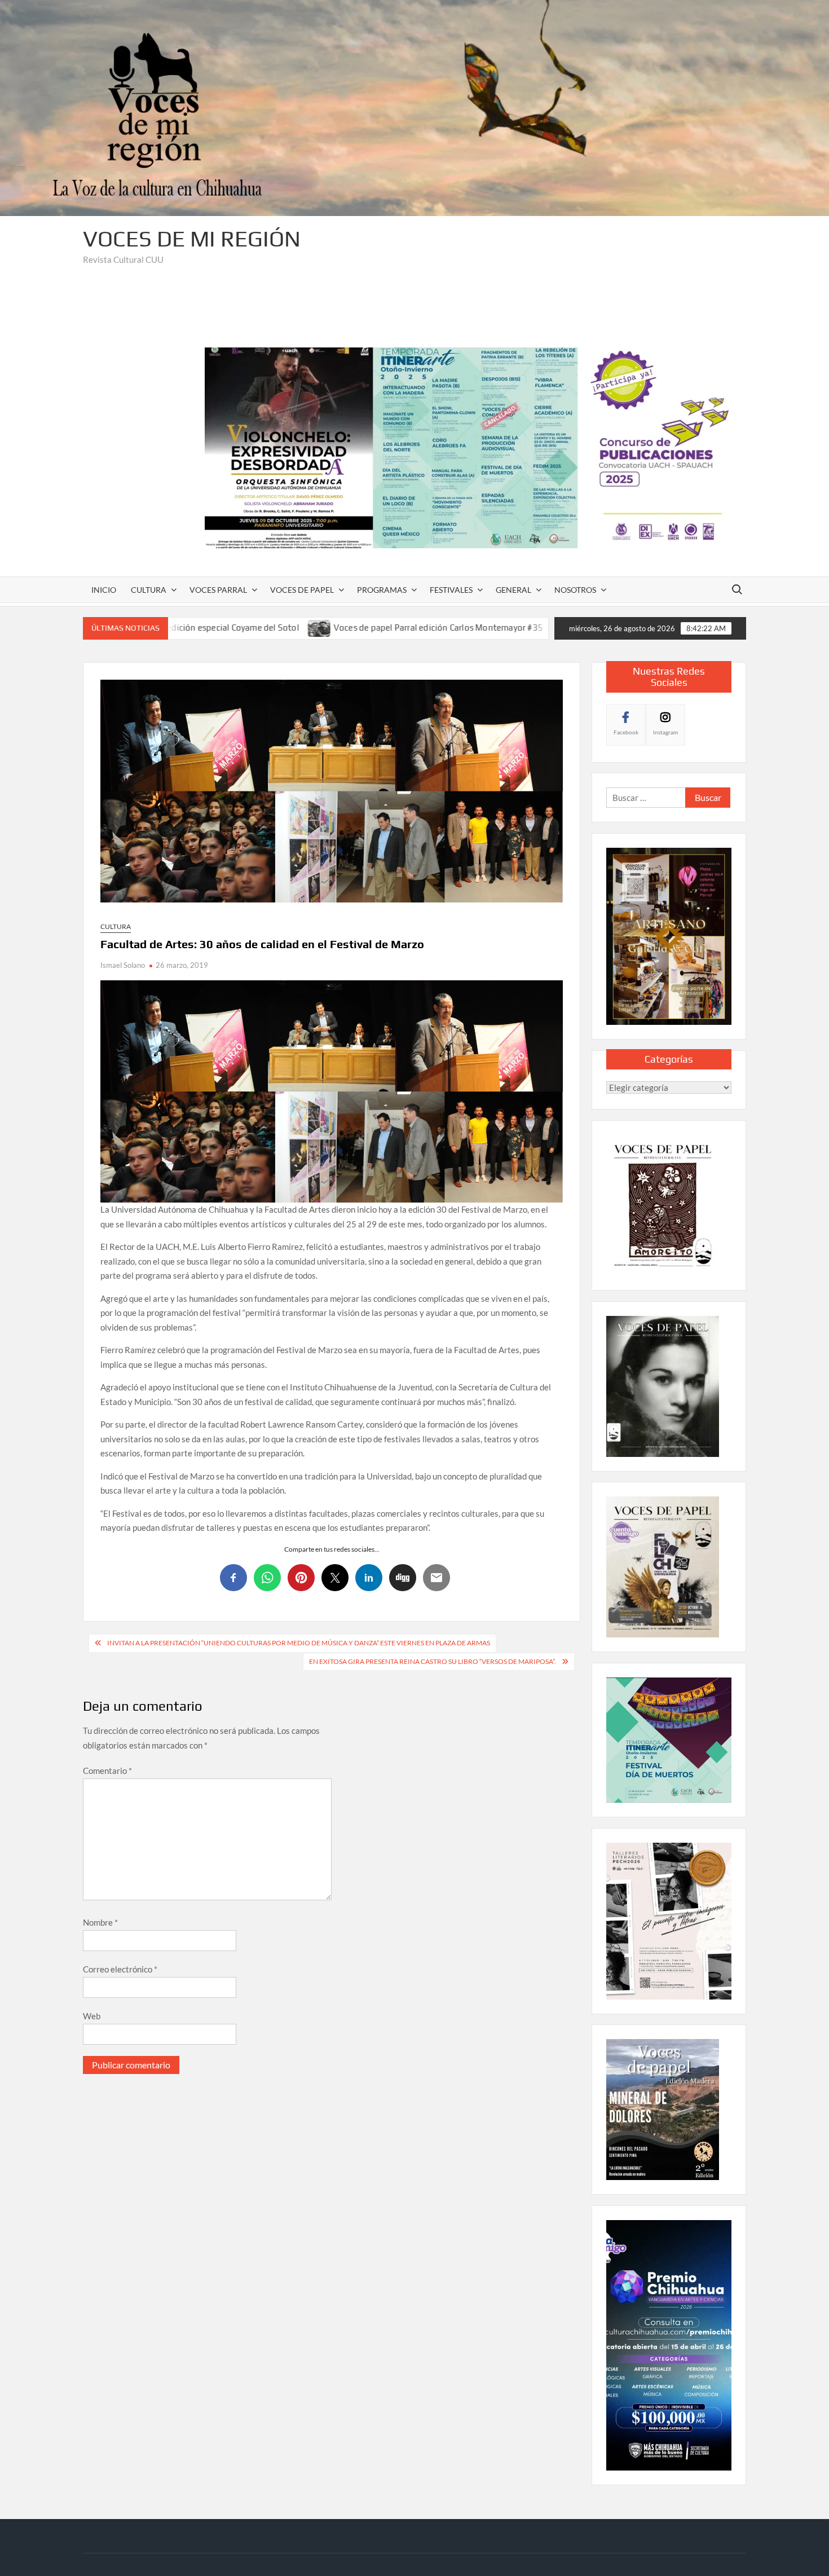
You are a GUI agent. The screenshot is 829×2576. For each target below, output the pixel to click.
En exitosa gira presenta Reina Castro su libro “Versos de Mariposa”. (433, 1661)
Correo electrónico (120, 1969)
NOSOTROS (575, 590)
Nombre (100, 1922)
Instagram (665, 732)
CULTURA (149, 590)
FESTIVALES (451, 590)
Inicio (104, 590)
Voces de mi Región (192, 239)
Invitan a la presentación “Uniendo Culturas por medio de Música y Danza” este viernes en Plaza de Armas (299, 1643)
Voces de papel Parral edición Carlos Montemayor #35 (304, 628)
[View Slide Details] (475, 448)
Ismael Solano (123, 965)
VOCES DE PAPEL (302, 590)
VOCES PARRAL (218, 590)
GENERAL (513, 590)
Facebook (626, 732)
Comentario (107, 1771)
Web (92, 2016)
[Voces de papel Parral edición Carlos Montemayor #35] (186, 627)
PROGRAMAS (382, 590)
